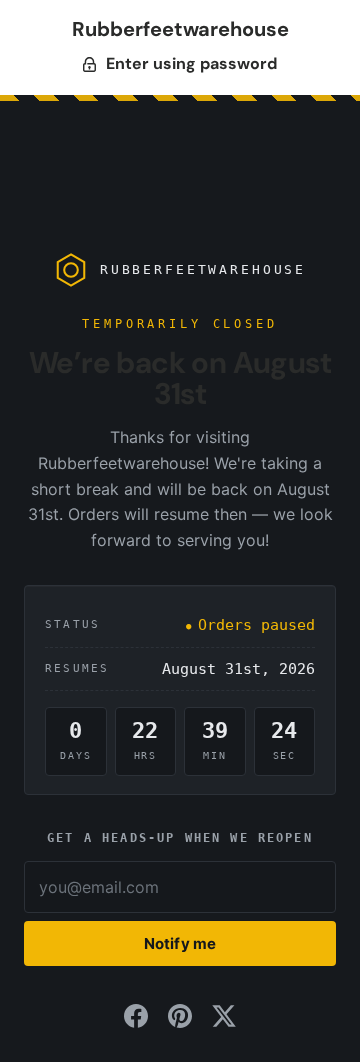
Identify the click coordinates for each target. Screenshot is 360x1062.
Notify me (180, 943)
